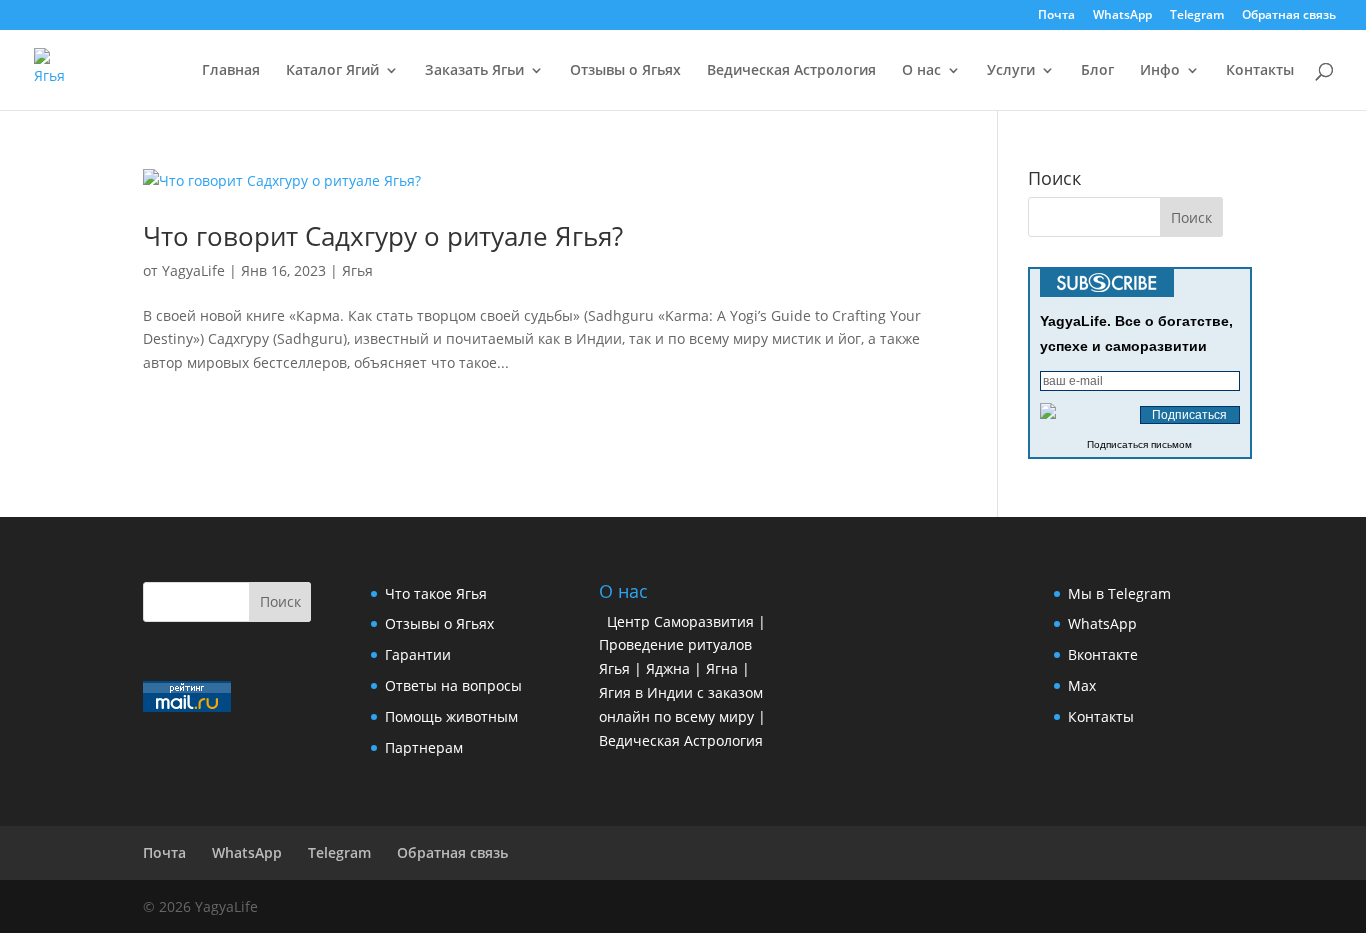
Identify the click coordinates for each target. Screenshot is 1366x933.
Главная (231, 71)
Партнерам (424, 747)
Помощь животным (451, 716)
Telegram (1197, 16)
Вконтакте (1103, 654)
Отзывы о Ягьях (625, 71)
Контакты (1260, 71)
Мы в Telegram (1119, 593)
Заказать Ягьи (474, 71)
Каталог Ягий (332, 71)
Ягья (357, 270)
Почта (1056, 16)
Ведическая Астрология (791, 71)
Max (1082, 685)
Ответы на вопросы (453, 685)
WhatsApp (1122, 16)
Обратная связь (1289, 16)
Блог (1097, 71)
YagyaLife (193, 270)
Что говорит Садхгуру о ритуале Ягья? (383, 236)
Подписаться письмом (1139, 444)
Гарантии (418, 654)
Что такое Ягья (436, 593)
